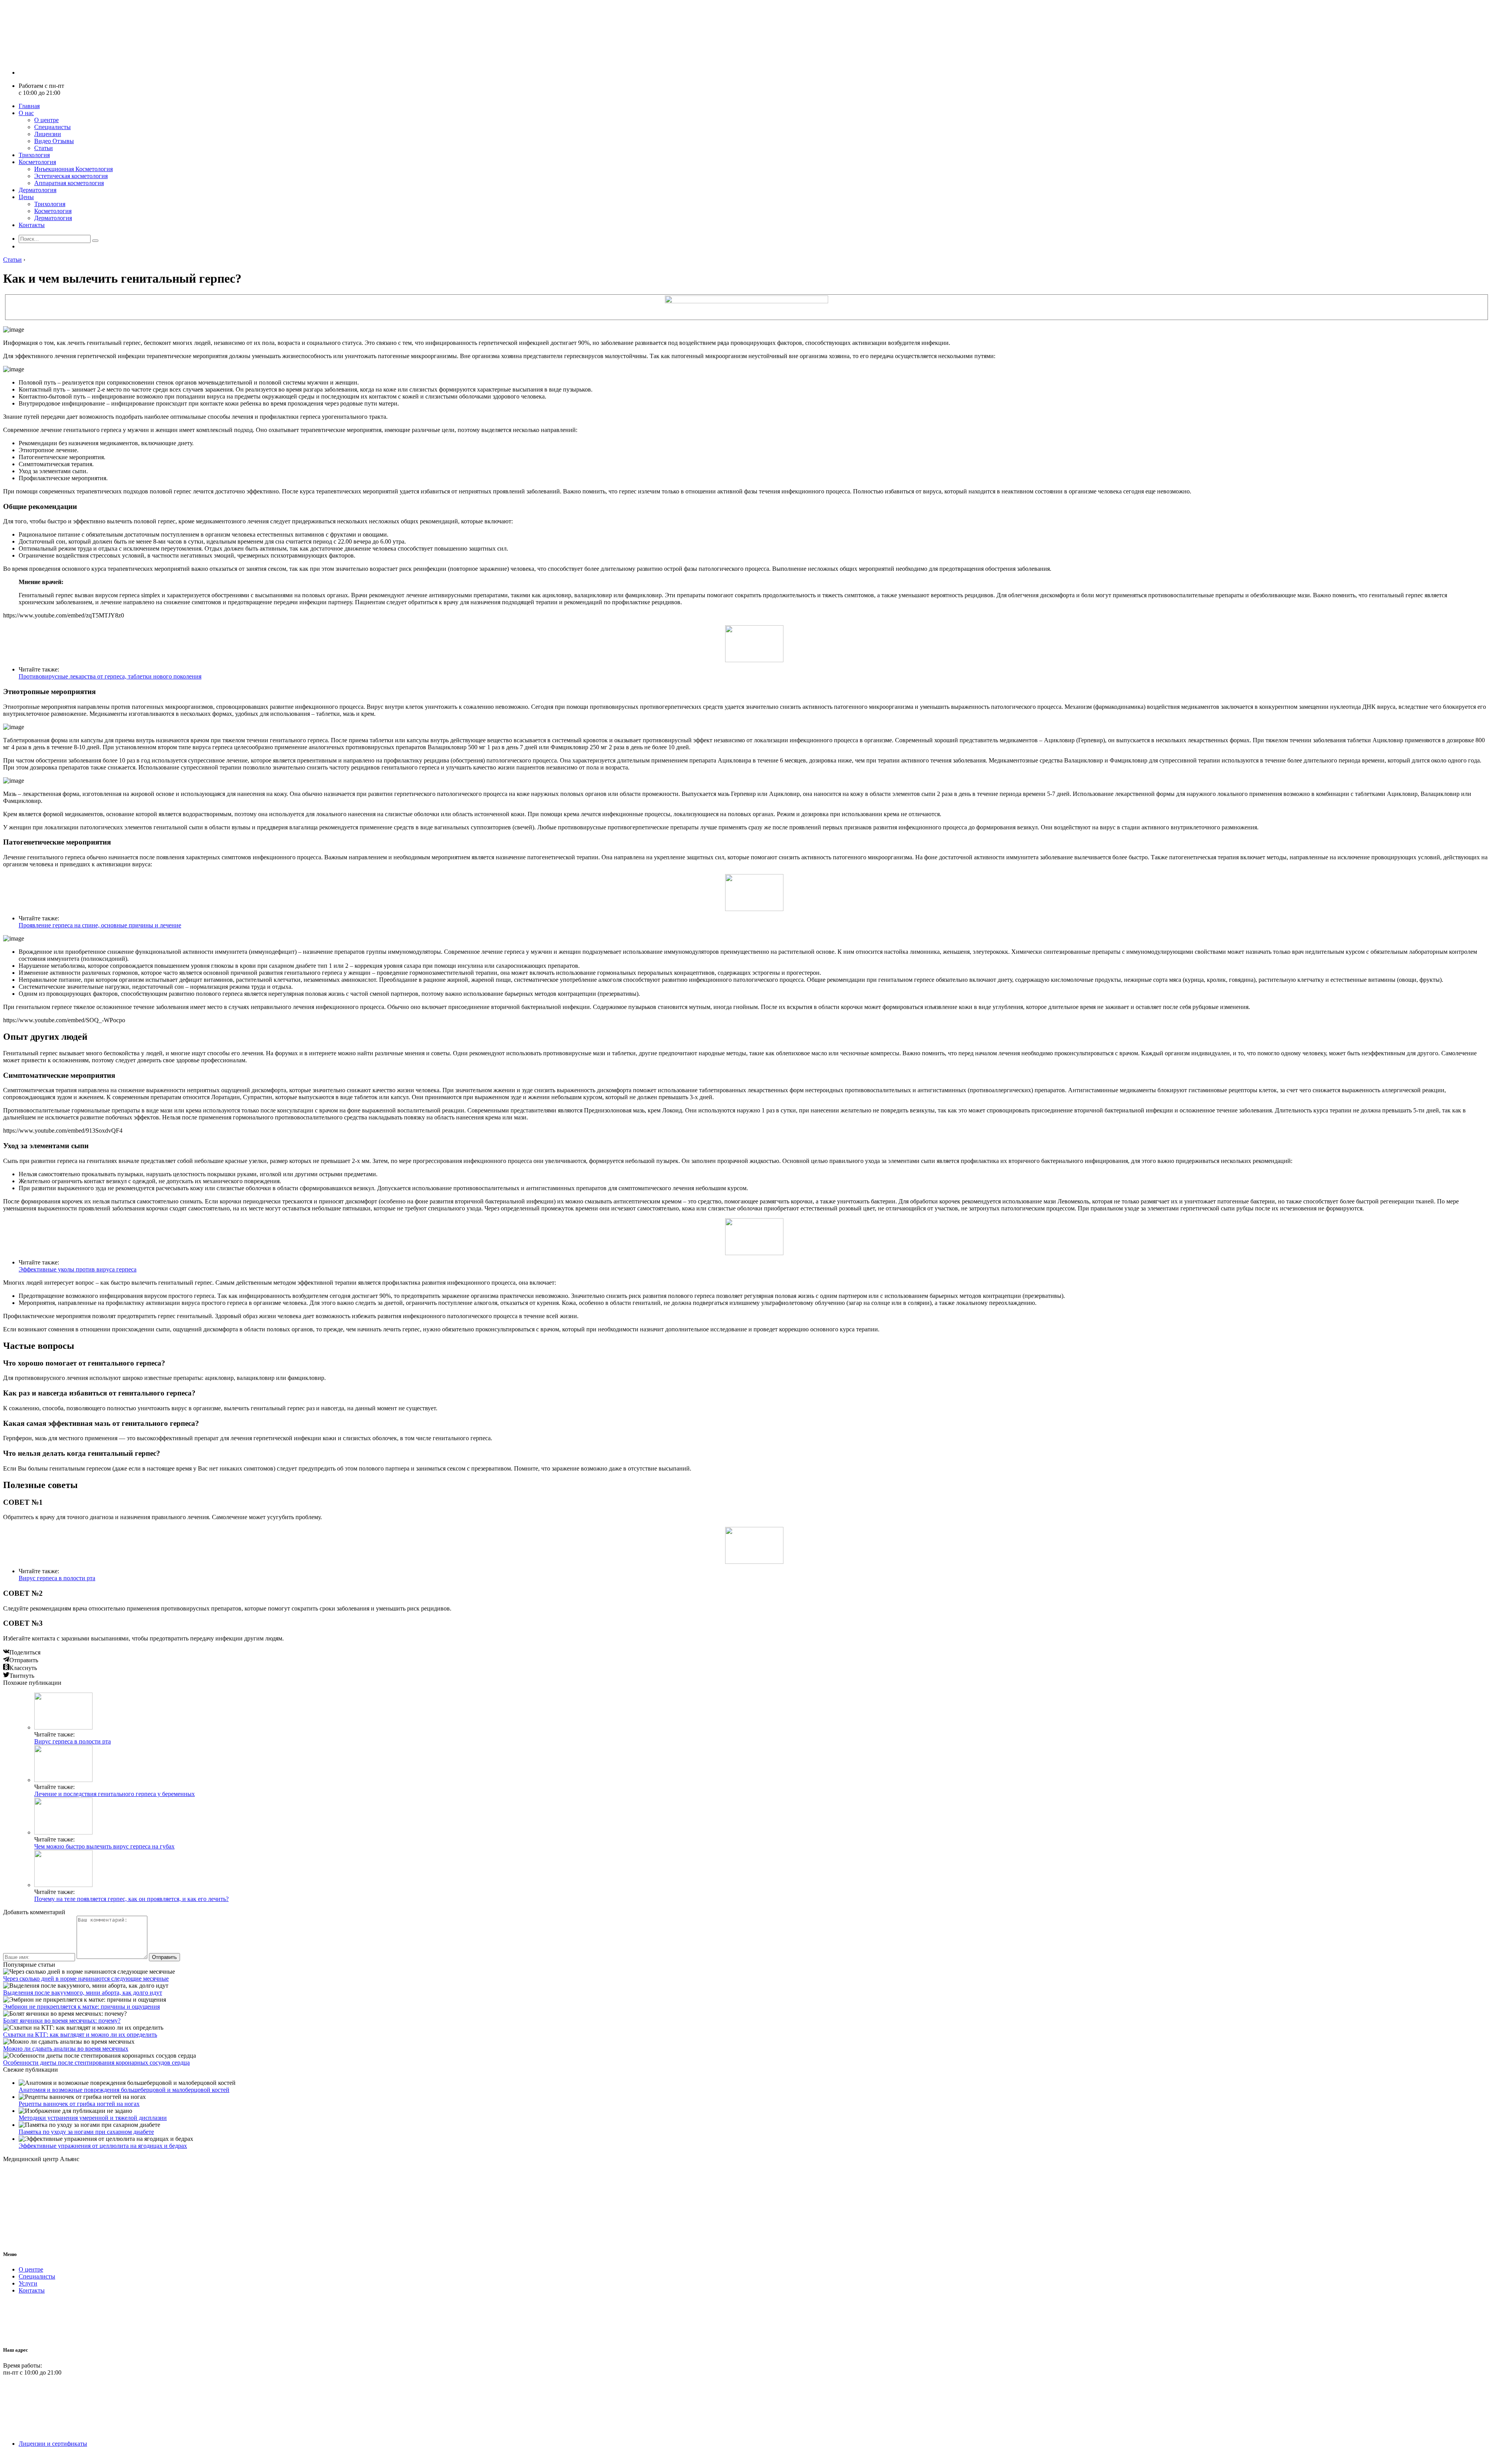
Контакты (32, 225)
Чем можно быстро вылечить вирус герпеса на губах (104, 1846)
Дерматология (38, 190)
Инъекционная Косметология (73, 169)
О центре (46, 120)
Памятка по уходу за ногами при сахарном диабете (86, 2132)
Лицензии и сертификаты (53, 2444)
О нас (26, 113)
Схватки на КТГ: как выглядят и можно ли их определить (80, 2035)
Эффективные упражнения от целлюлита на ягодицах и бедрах (103, 2146)
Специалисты (52, 127)
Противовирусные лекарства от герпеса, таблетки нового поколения (110, 676)
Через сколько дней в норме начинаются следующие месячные (86, 1979)
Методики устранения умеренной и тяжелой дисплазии (93, 2118)
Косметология (37, 162)
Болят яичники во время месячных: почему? (62, 2021)
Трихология (34, 155)
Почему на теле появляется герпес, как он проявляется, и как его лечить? (131, 1899)
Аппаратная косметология (69, 183)
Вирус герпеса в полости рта (57, 1578)
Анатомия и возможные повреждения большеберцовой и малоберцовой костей (124, 2090)
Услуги (28, 2283)
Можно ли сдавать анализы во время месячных (66, 2049)
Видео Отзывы (54, 141)
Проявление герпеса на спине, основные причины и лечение (100, 925)
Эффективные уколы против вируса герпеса (78, 1269)
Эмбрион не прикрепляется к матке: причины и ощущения (81, 2007)
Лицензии (48, 134)
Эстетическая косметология (71, 176)
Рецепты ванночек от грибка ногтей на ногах (79, 2104)
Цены (26, 197)
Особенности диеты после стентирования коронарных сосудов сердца (96, 2063)
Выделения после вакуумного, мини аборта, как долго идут (83, 1993)
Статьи (44, 148)
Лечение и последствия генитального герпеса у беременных (115, 1794)
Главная (29, 106)
